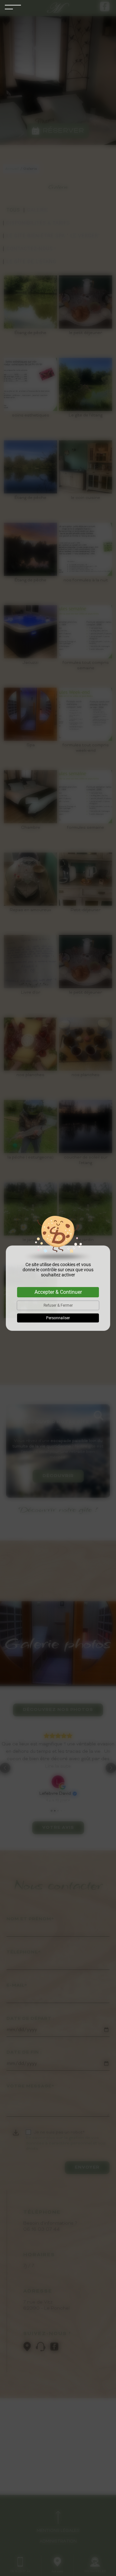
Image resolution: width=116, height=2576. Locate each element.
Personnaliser (58, 1318)
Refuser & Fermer (58, 1305)
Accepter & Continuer (58, 1292)
